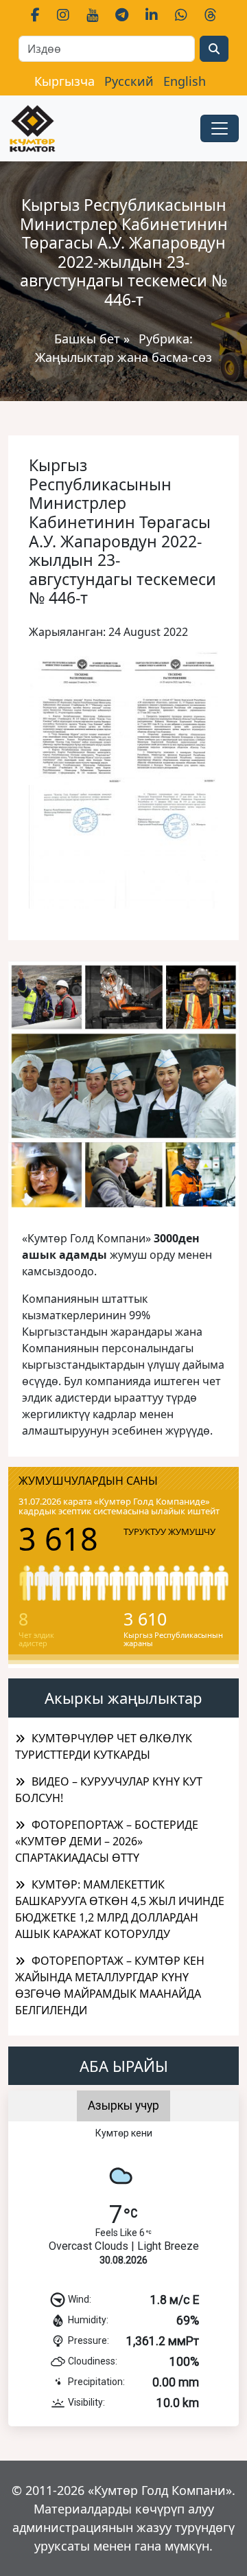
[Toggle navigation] (220, 128)
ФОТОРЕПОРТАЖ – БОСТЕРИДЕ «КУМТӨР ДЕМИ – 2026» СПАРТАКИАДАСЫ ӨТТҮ (107, 1841)
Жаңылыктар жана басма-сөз (123, 357)
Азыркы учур (123, 2106)
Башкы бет (89, 339)
